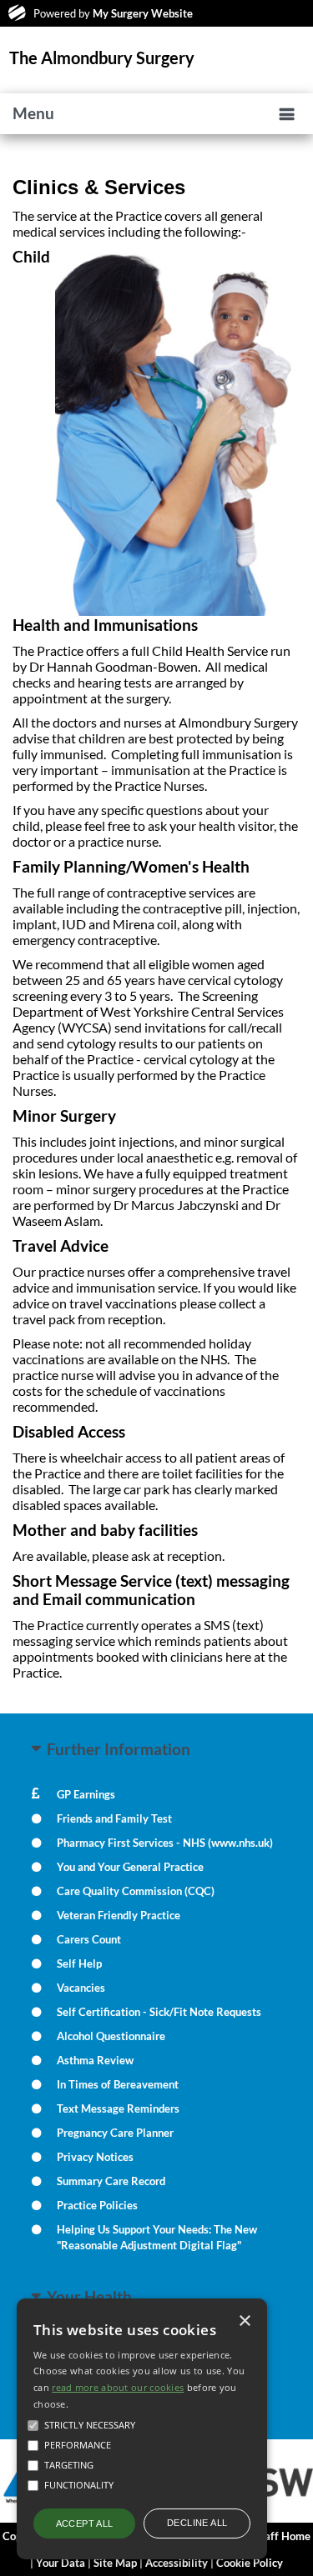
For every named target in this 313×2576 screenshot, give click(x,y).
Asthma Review (95, 2060)
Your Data (61, 2563)
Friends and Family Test (114, 1818)
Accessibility (177, 2563)
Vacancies (81, 1988)
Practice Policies (97, 2205)
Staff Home (283, 2536)
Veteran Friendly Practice (119, 1915)
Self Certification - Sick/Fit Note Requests (159, 2012)
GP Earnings (86, 1794)
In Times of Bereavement (118, 2084)
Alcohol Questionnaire (111, 2036)
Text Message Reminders (118, 2108)
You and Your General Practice (130, 1867)
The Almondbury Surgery (102, 58)
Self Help (79, 1963)
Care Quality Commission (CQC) (136, 1891)
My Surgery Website (143, 13)
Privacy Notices (95, 2157)
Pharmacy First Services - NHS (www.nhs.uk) (165, 1843)
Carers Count (89, 1939)
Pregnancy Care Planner (115, 2133)
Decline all (197, 2523)
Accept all (85, 2523)
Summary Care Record (111, 2181)
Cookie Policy (250, 2563)
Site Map (115, 2563)
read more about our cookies (118, 2387)
